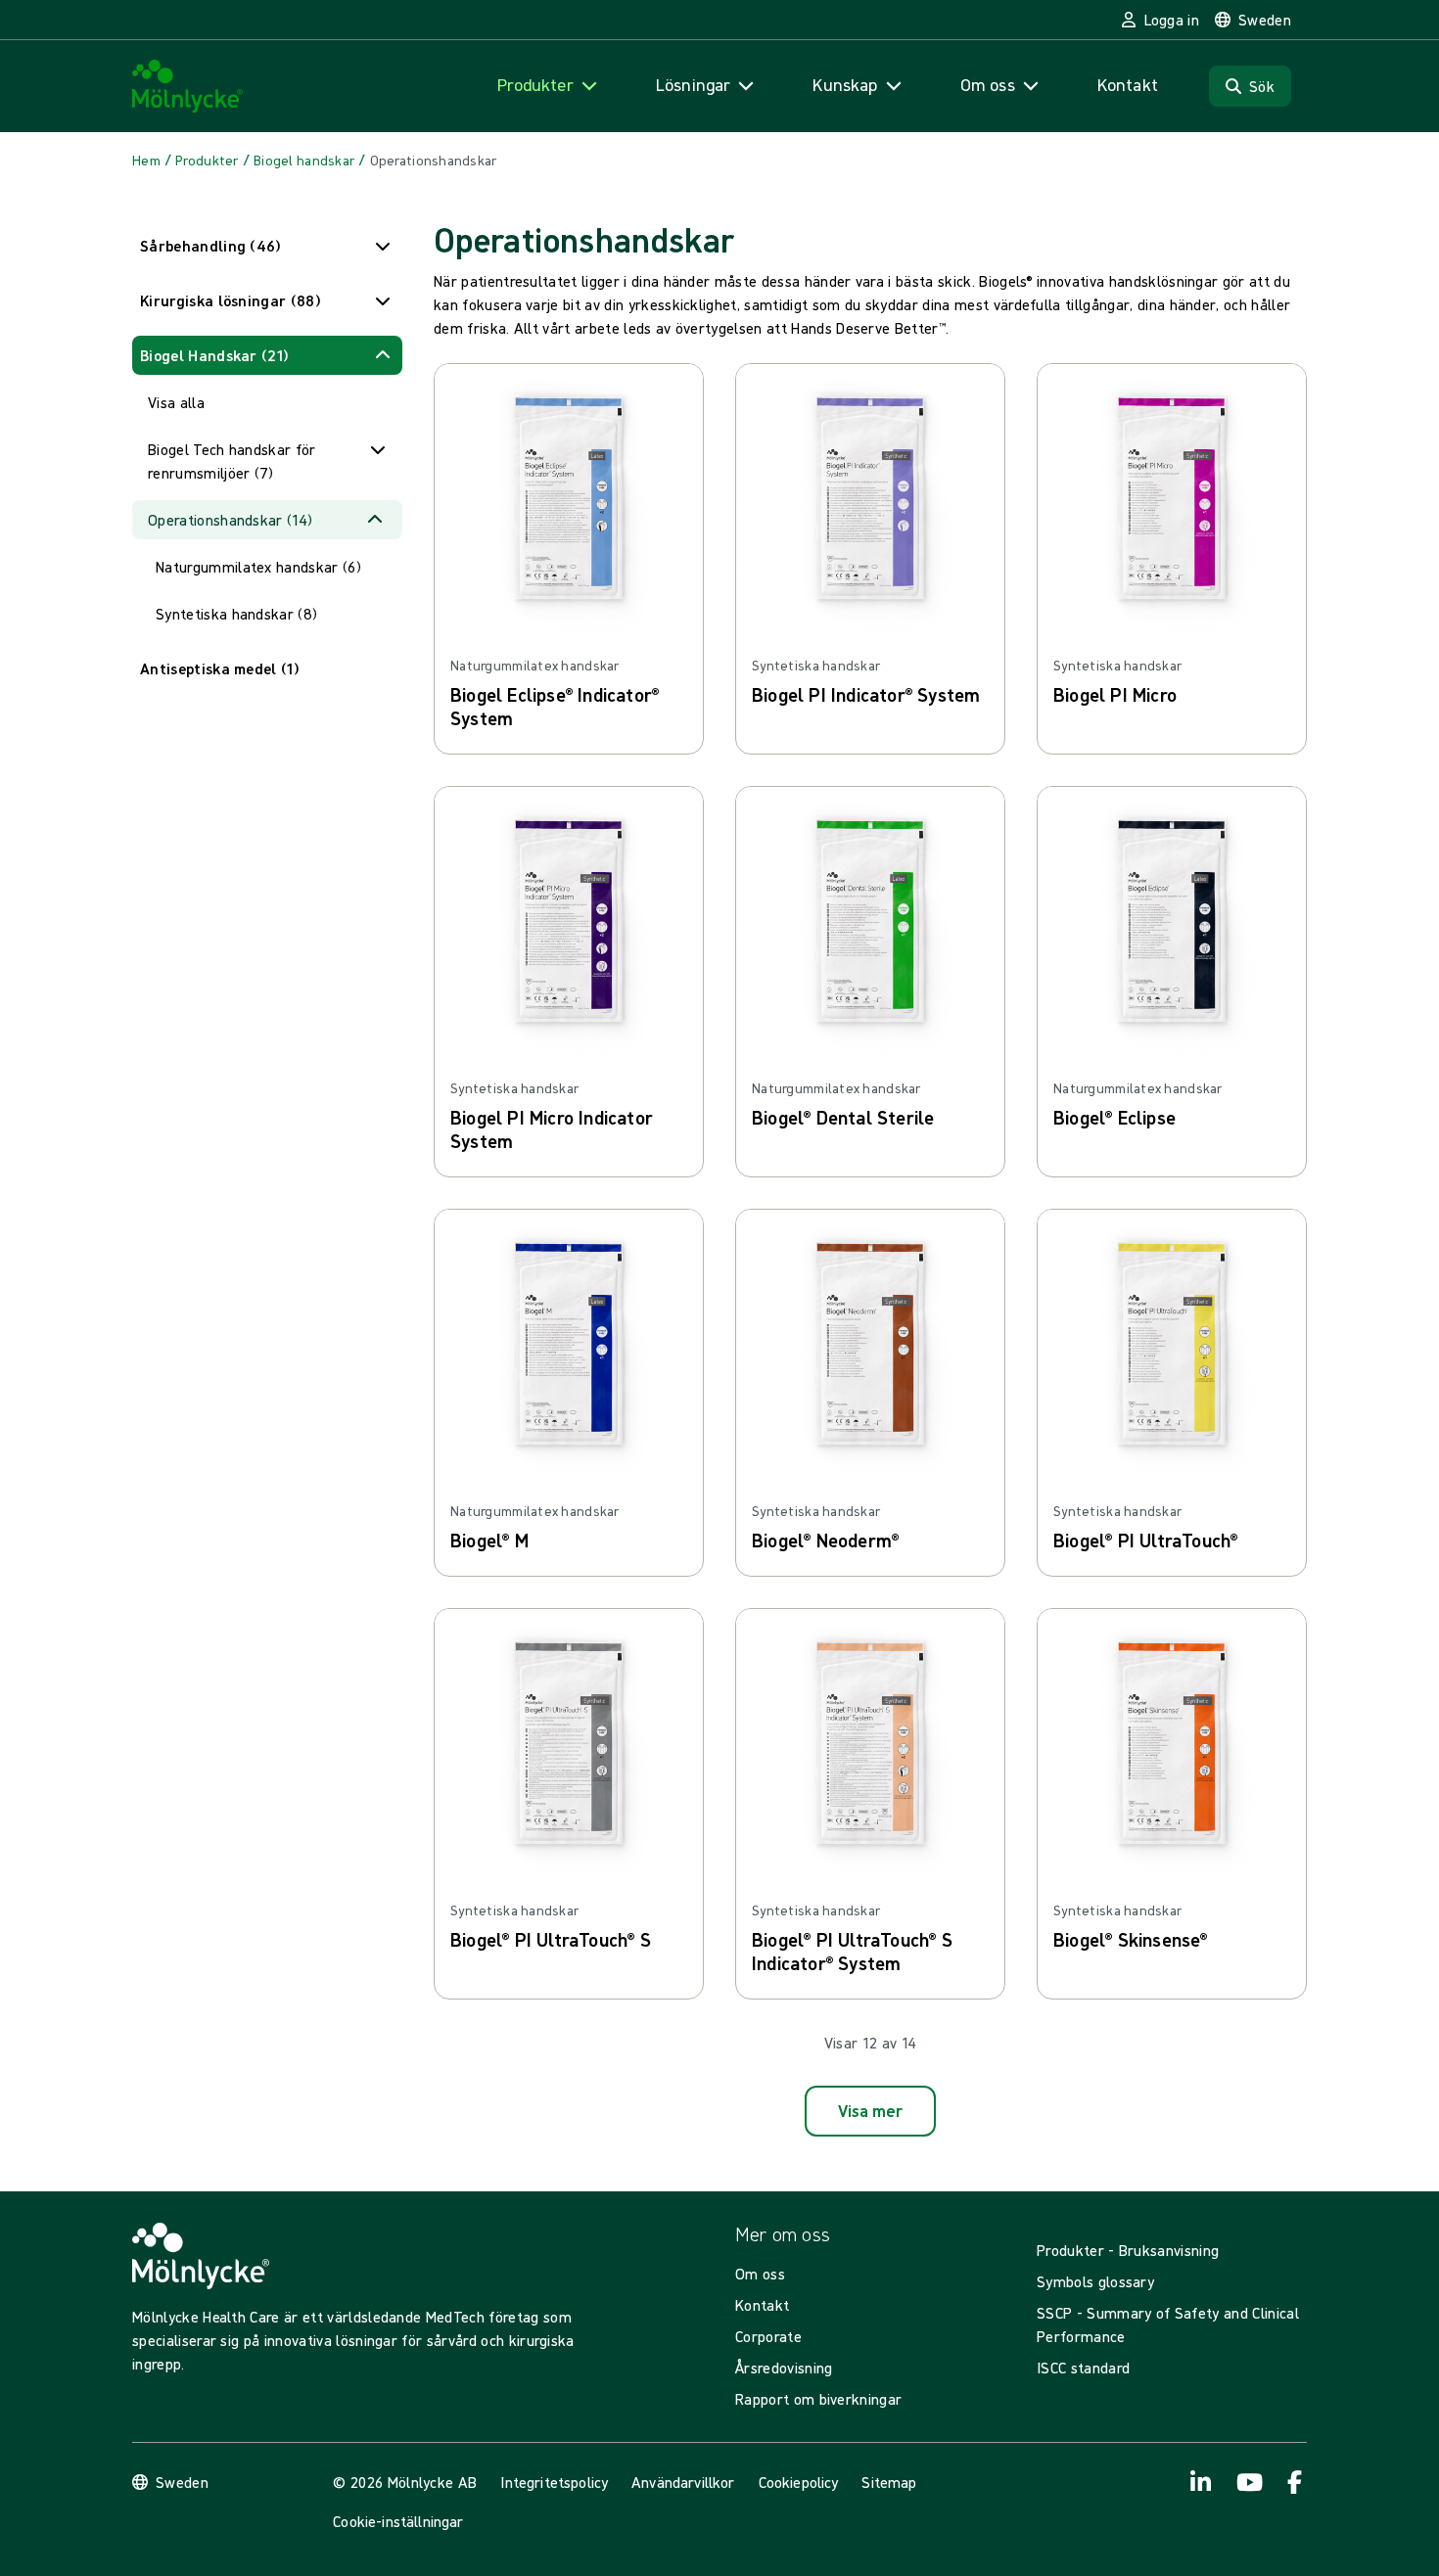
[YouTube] (1248, 2482)
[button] (267, 246)
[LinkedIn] (1201, 2482)
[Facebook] (1295, 2482)
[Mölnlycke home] (188, 87)
